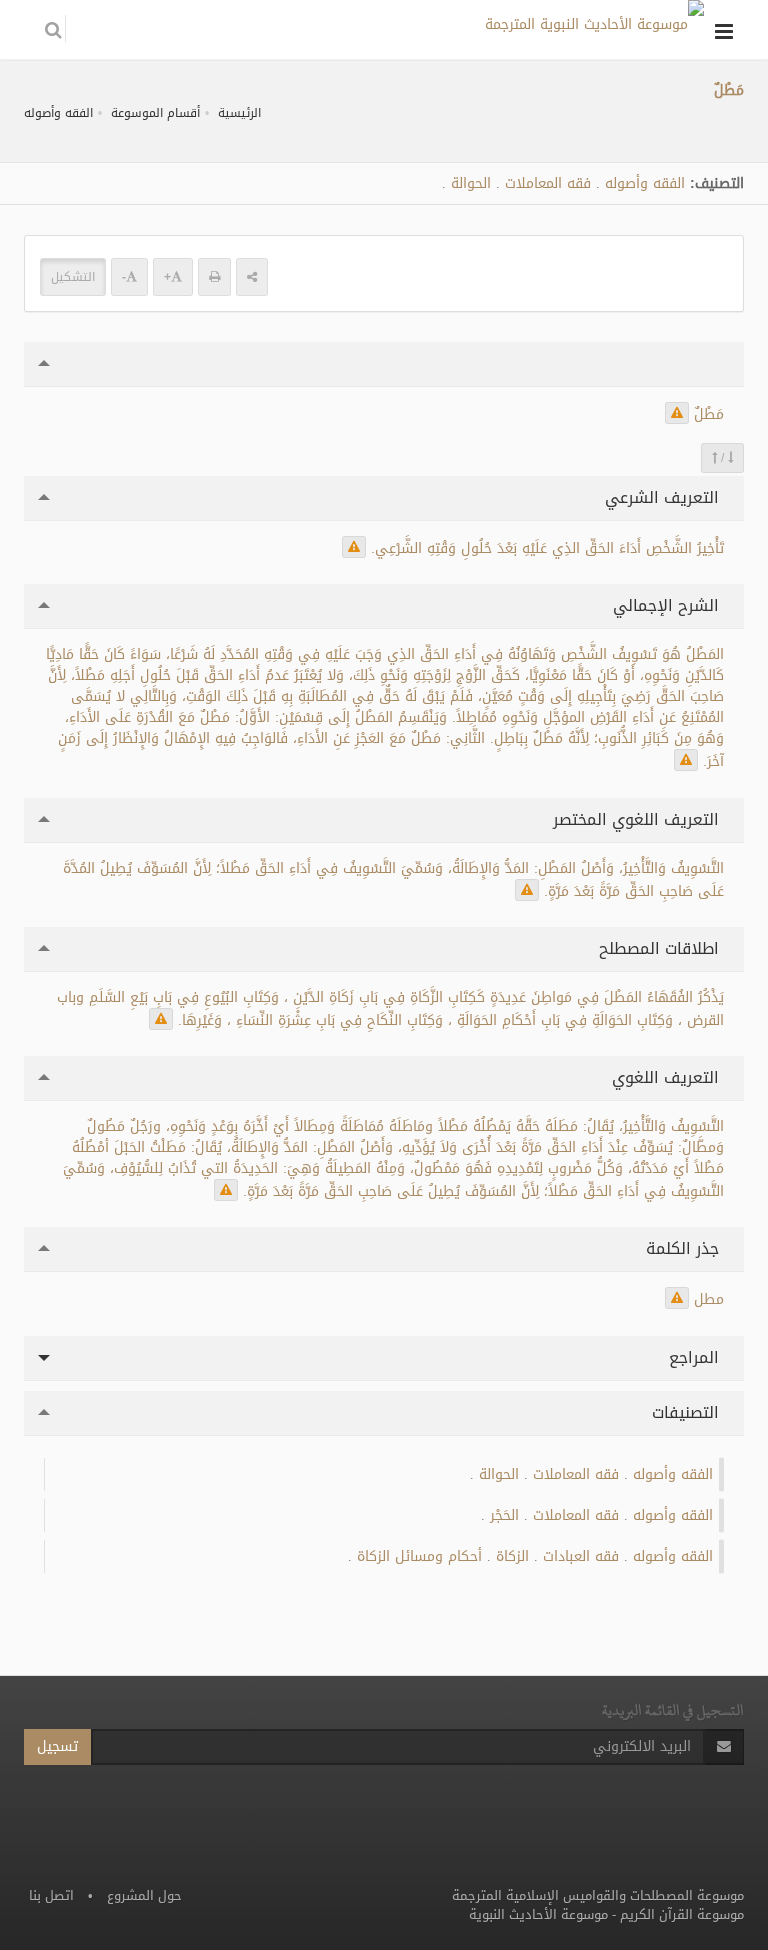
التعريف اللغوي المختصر (638, 819)
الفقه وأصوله (58, 113)
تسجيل (57, 1746)
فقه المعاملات (548, 183)
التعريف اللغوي (668, 1077)
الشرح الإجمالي (668, 605)
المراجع (696, 1357)
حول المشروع (144, 1895)
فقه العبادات (581, 1556)
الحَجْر (504, 1515)
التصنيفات (688, 1412)
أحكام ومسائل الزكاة (419, 1556)
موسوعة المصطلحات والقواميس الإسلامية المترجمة (598, 1895)
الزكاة (512, 1556)
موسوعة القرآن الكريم (682, 1914)
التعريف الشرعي (664, 497)
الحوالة (471, 183)
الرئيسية (239, 113)
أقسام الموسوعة (155, 113)
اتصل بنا (51, 1895)
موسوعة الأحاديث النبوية (538, 1914)
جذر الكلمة (685, 1248)
